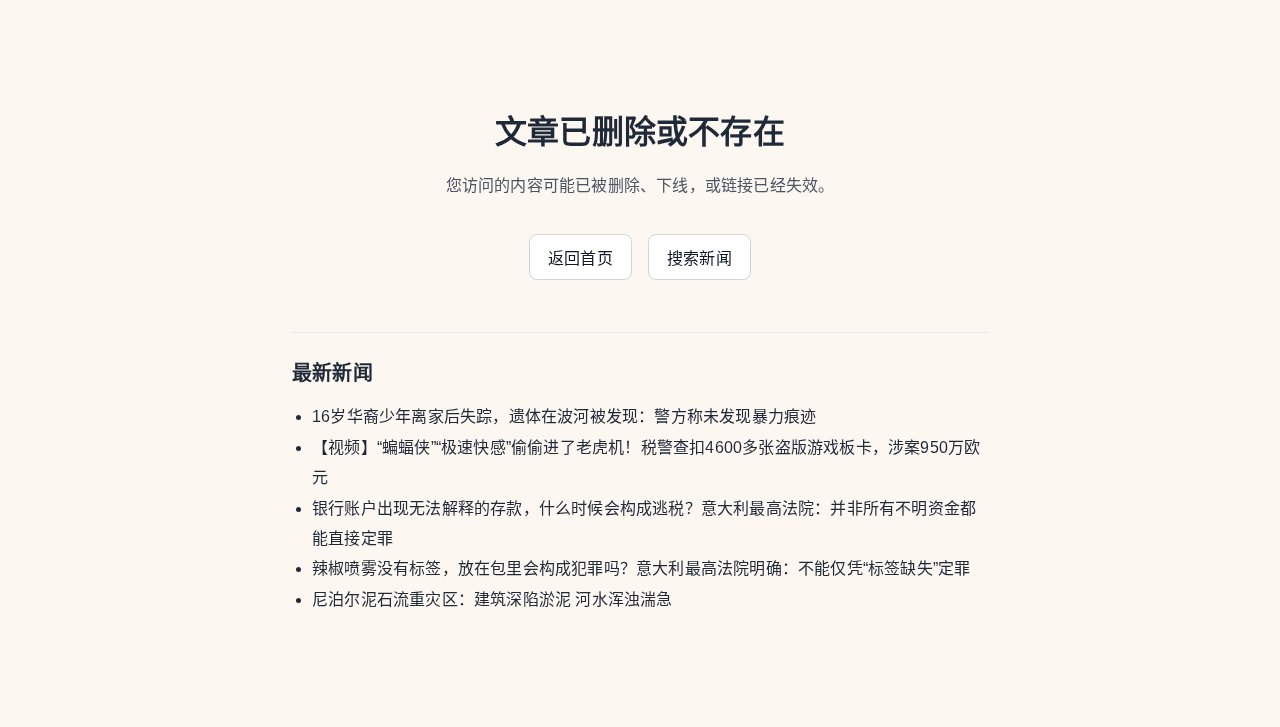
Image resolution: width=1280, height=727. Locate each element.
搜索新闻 (699, 258)
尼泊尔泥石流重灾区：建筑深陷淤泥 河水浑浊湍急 (492, 599)
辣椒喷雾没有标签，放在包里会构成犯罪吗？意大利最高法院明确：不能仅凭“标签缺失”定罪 (641, 568)
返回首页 (580, 258)
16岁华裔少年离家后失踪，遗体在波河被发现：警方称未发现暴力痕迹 (564, 416)
